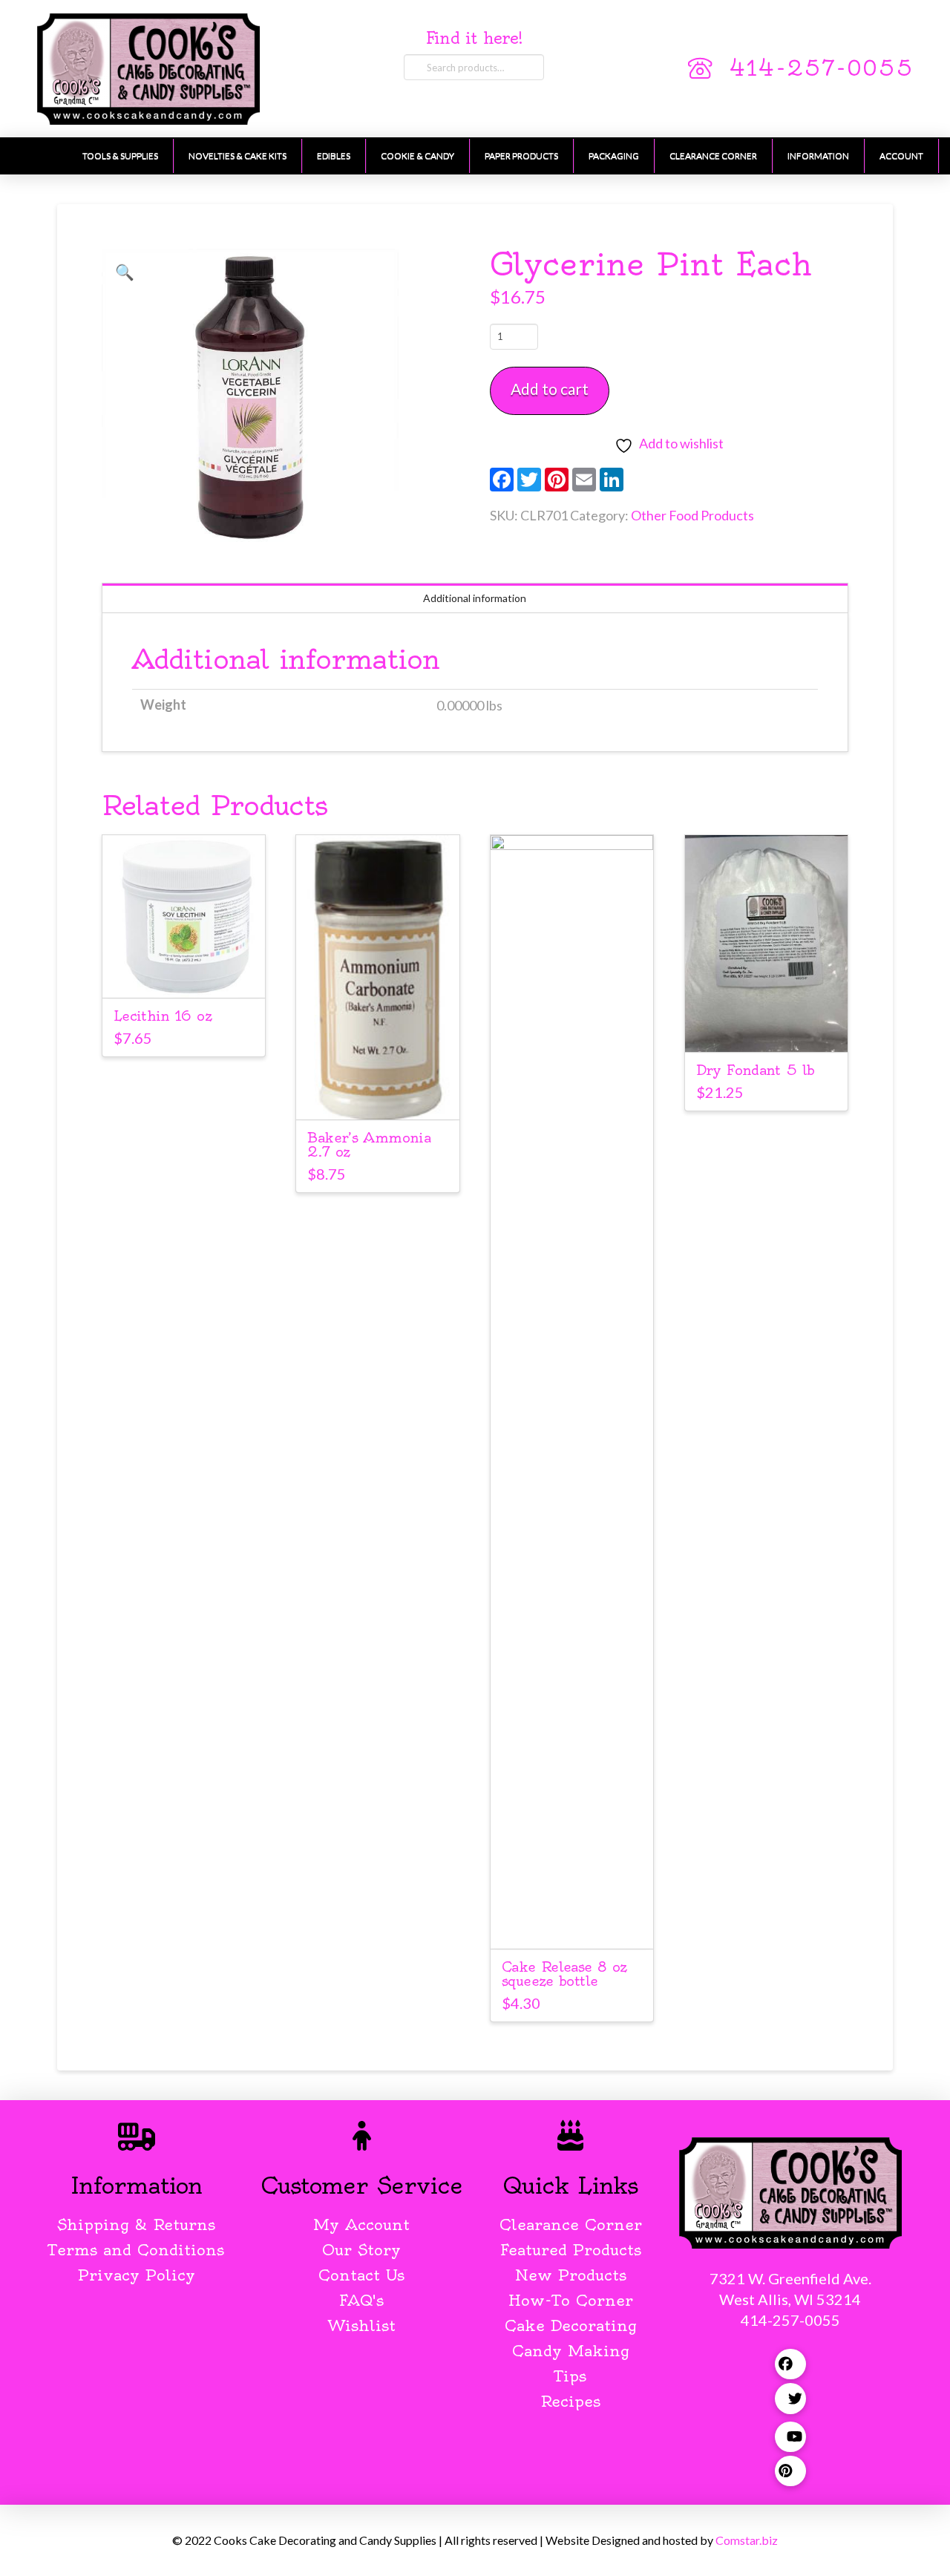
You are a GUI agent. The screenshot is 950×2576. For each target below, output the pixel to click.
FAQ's (361, 2300)
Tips (570, 2376)
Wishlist (362, 2325)
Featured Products (571, 2250)
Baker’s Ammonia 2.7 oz (369, 1145)
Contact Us (361, 2275)
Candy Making (571, 2351)
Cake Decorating (571, 2325)
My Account (361, 2224)
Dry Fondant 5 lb (756, 1070)
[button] (125, 272)
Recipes (570, 2401)
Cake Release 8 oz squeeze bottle (564, 1974)
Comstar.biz (747, 2540)
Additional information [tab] (475, 598)
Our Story (361, 2250)
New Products (571, 2275)
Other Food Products (692, 515)
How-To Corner (571, 2300)
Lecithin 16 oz (163, 1016)
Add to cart (550, 389)
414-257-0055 (821, 68)
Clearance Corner (571, 2224)
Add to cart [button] (184, 974)
